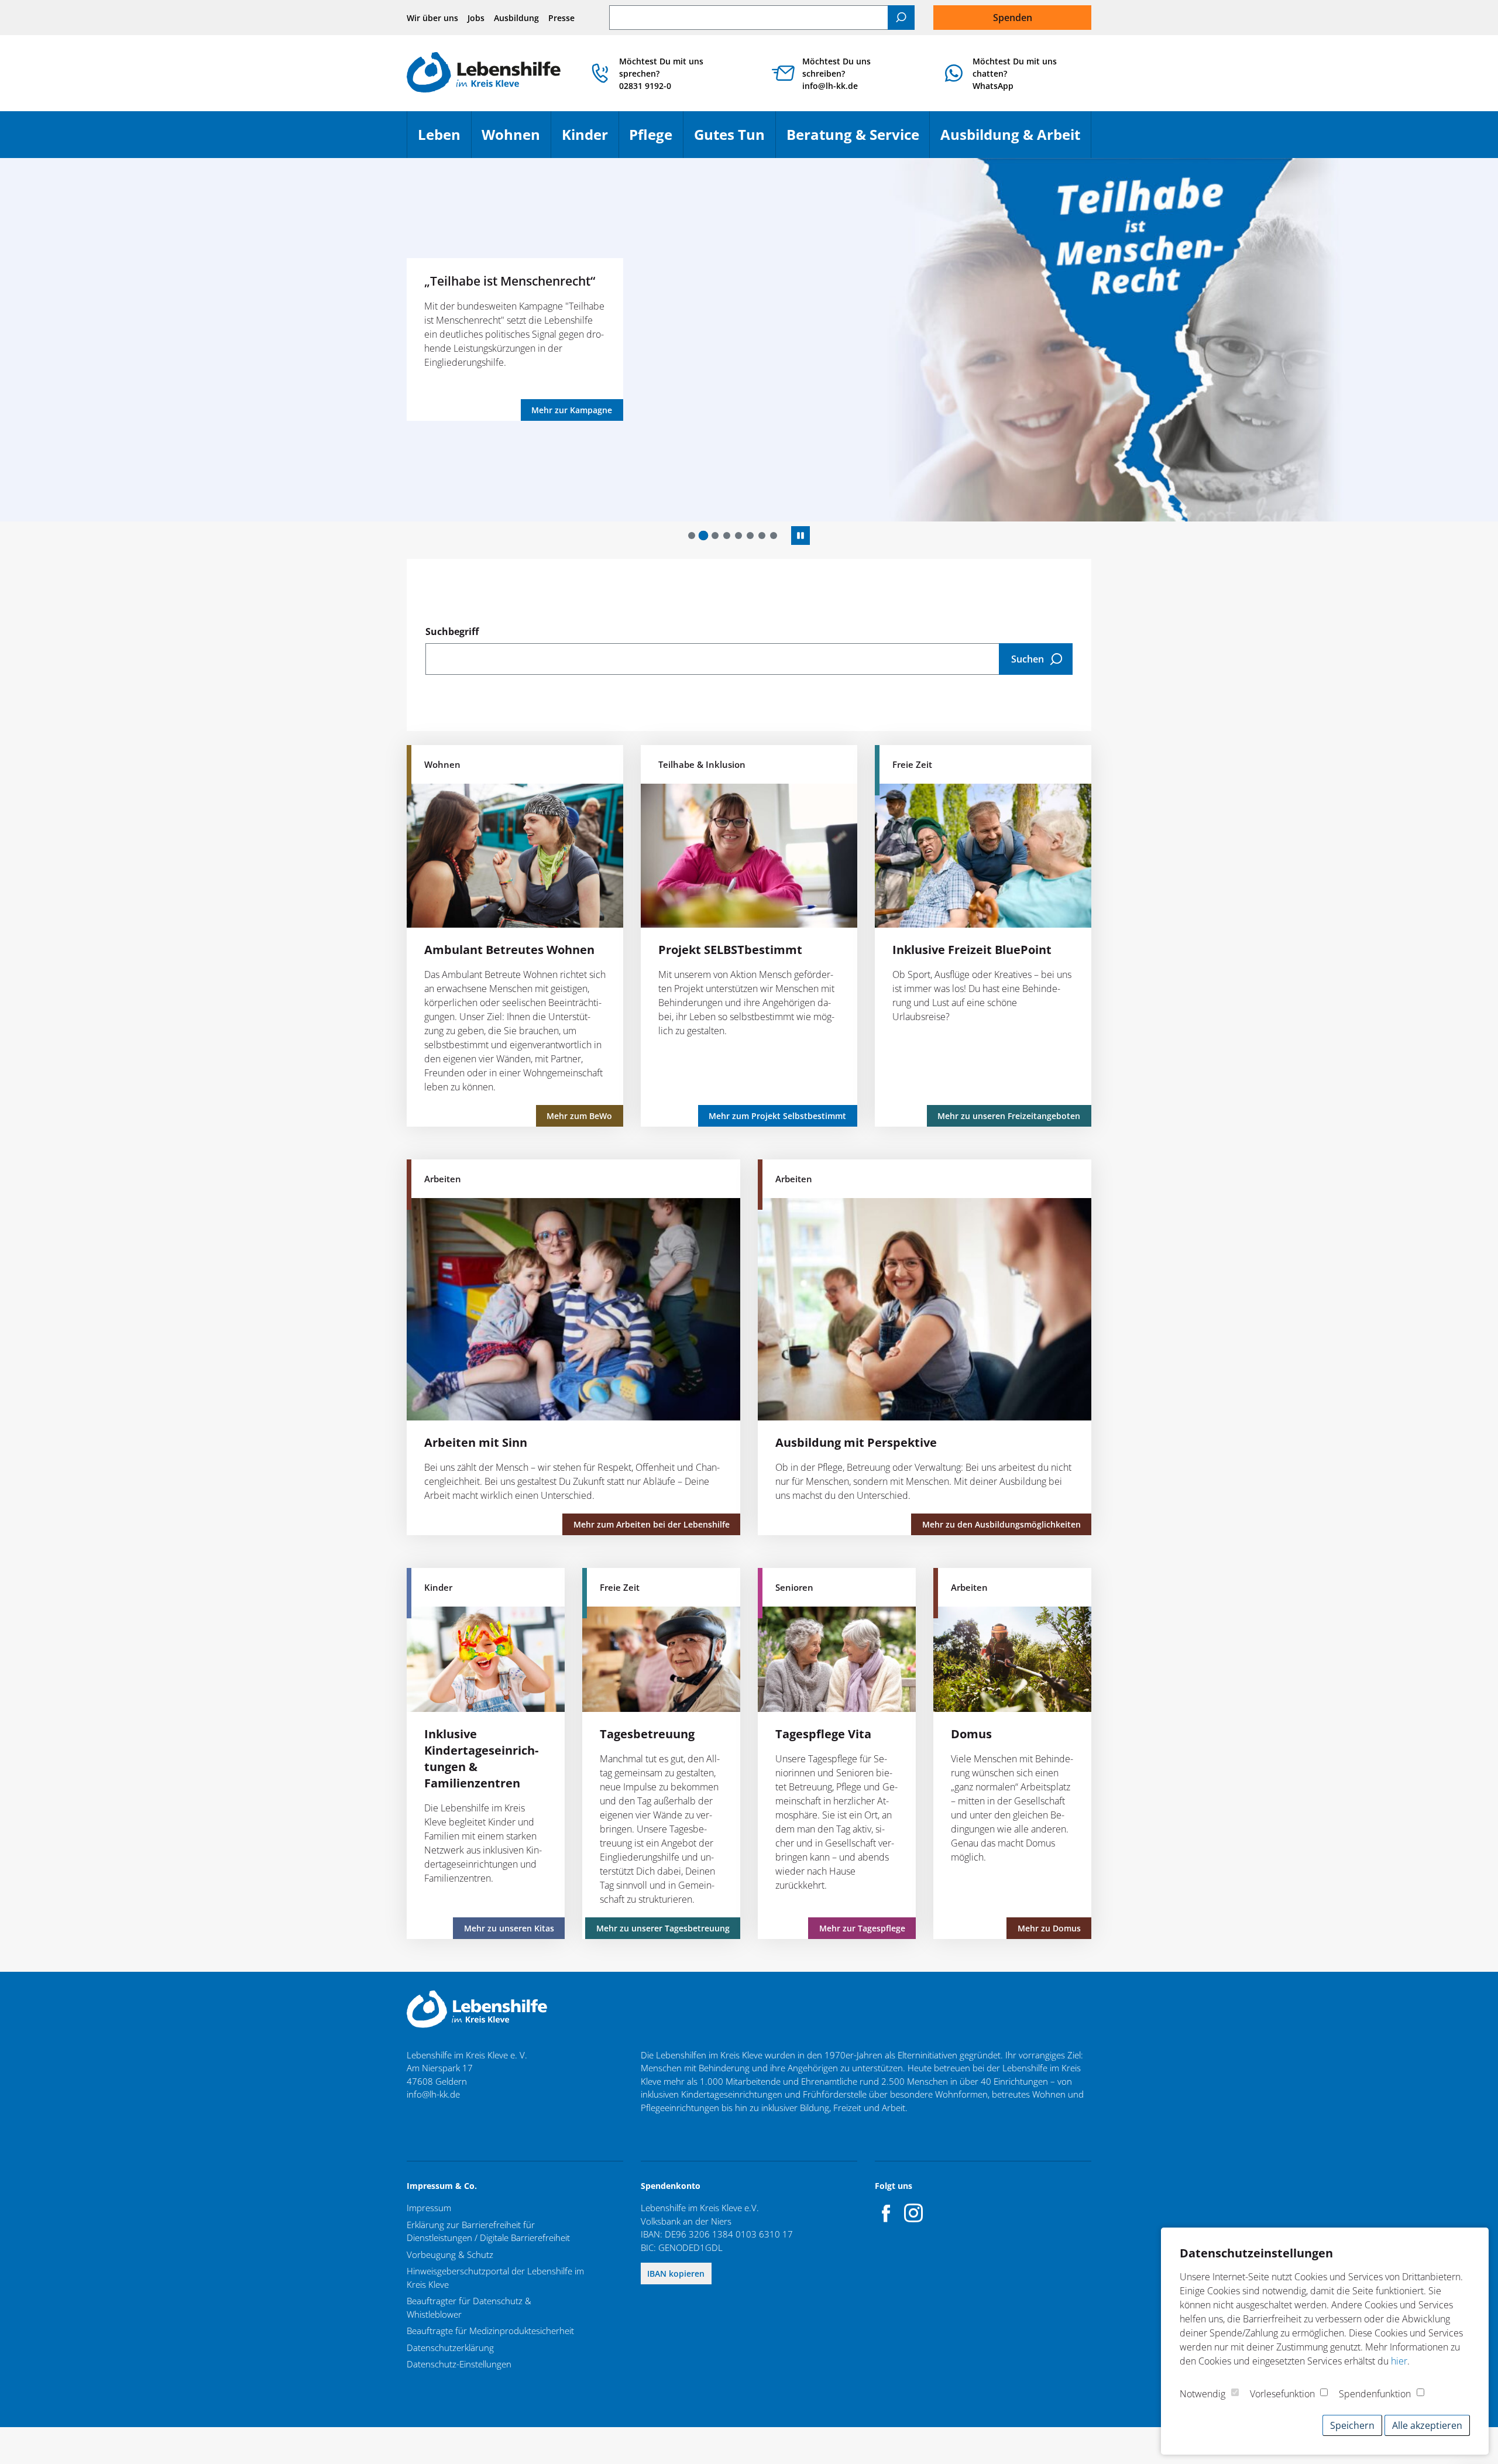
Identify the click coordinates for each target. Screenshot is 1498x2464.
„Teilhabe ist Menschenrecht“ (510, 281)
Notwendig (1202, 2394)
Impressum (429, 2208)
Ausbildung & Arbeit (1016, 140)
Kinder (590, 140)
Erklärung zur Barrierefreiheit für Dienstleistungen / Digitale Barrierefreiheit (488, 2231)
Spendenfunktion (1375, 2394)
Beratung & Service (858, 140)
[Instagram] (913, 2213)
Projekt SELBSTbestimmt (730, 950)
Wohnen (516, 140)
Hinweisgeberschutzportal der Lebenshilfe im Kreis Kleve (495, 2278)
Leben (444, 140)
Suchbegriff (452, 632)
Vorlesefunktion (1282, 2394)
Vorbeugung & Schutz (450, 2254)
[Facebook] (887, 2213)
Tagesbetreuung (647, 1734)
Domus (971, 1734)
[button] (692, 536)
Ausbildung (516, 18)
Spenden (1013, 18)
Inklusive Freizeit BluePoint (972, 950)
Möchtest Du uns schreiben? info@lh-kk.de (836, 73)
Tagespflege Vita (823, 1734)
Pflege (656, 140)
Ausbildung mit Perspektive (856, 1442)
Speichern (1352, 2425)
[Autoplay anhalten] (800, 536)
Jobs (476, 18)
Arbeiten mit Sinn (476, 1442)
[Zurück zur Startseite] (484, 73)
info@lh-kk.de (433, 2094)
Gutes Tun (735, 140)
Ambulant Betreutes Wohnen (509, 950)
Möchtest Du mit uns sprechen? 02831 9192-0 (661, 73)
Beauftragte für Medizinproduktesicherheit (490, 2331)
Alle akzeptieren (1427, 2425)
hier (1399, 2361)
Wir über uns (432, 18)
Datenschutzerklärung (450, 2348)
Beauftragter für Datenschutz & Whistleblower (469, 2307)
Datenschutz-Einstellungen (459, 2364)
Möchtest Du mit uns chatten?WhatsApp (1015, 73)
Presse (561, 18)
